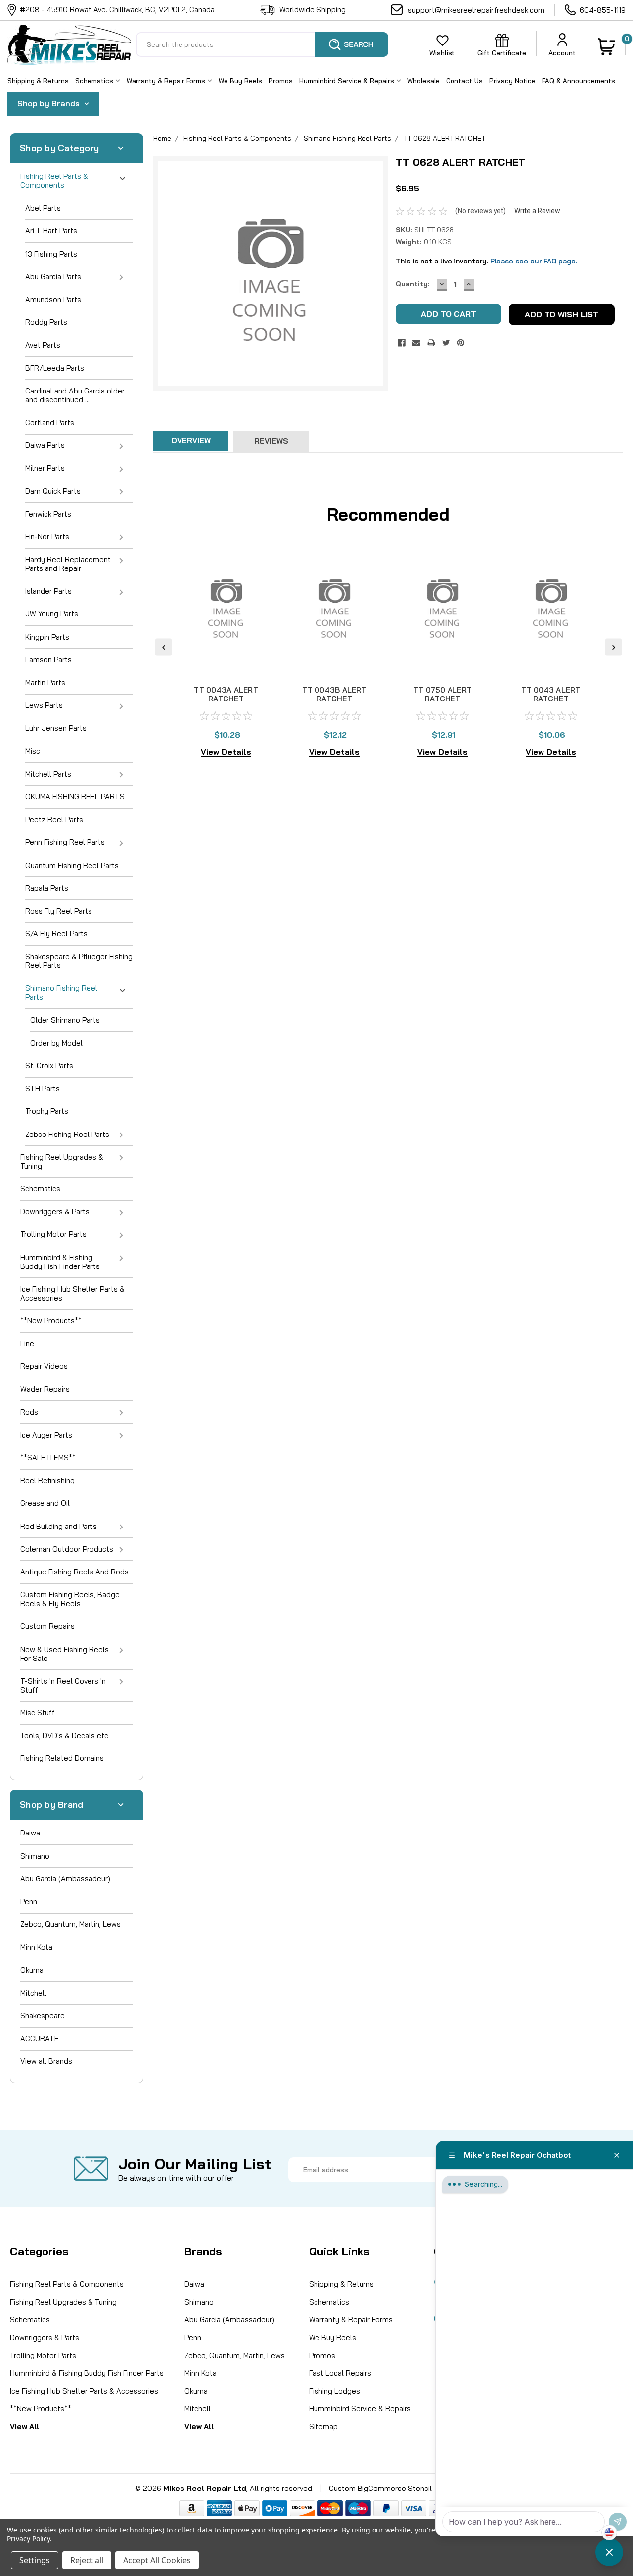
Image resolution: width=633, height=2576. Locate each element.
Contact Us (464, 81)
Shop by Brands (49, 103)
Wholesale (424, 81)
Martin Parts (45, 682)
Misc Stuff (38, 1713)
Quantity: (412, 284)
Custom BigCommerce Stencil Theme (393, 2488)
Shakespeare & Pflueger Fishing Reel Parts (79, 961)
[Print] (431, 343)
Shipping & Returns (38, 81)
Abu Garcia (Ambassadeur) (65, 1879)
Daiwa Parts (45, 445)
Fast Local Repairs (340, 2373)
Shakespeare (43, 2016)
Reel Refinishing (47, 1480)
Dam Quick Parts (53, 491)
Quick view (226, 663)
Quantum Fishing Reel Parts (72, 865)
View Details (226, 752)
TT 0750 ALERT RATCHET (443, 694)
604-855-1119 (603, 10)
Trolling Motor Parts (53, 1234)
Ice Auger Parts (46, 1435)
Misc (33, 751)
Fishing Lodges (335, 2391)
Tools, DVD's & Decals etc (64, 1735)
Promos (281, 81)
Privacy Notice (512, 81)
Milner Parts (45, 468)
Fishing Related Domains (62, 1758)
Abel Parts (43, 208)
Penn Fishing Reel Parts (65, 842)
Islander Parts (48, 591)
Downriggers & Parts (55, 1211)
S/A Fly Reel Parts (56, 934)
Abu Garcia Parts (53, 277)
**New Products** (51, 1321)
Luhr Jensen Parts (56, 728)
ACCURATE (40, 2038)
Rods (29, 1412)
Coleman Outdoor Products (67, 1549)
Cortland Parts (50, 422)
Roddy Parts (46, 322)
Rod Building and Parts (59, 1526)
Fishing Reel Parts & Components (54, 181)
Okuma (32, 1970)
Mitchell (33, 1993)
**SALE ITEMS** (48, 1458)
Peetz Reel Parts (54, 819)
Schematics (95, 81)
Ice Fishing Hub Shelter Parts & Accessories (72, 1293)
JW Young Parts (52, 614)
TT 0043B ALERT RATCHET (334, 694)
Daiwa (30, 1833)
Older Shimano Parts (65, 1020)
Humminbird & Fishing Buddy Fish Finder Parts (60, 1262)
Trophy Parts (47, 1111)
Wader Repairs (45, 1389)
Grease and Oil (45, 1503)
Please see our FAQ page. (534, 261)
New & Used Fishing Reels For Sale (65, 1654)
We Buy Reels (240, 81)
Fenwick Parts (48, 514)
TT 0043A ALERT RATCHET (226, 694)
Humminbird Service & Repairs (348, 81)
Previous (163, 647)
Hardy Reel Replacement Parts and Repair (68, 564)
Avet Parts (43, 345)
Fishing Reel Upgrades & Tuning (62, 1161)
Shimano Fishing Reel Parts (61, 992)
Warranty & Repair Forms (167, 81)
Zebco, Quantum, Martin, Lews (70, 1924)
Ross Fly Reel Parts (59, 911)
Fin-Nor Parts (47, 537)
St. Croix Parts (49, 1066)
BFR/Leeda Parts (55, 368)
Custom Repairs (47, 1626)
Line (27, 1343)
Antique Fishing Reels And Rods (74, 1572)
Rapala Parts (47, 888)
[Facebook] (402, 343)
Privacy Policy (28, 2539)
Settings (35, 2560)
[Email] (416, 343)
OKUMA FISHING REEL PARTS (75, 797)
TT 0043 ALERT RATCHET (551, 694)
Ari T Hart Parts (51, 231)
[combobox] (262, 44)
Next (613, 647)
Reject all (87, 2560)
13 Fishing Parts (51, 254)
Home (162, 138)
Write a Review (537, 211)
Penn (29, 1901)
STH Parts (43, 1088)
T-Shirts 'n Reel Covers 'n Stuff (63, 1685)
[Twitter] (446, 343)
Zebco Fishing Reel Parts (67, 1134)
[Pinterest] (461, 343)
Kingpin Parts (47, 637)
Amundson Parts (53, 299)
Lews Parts (44, 705)
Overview (191, 441)
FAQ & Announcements (579, 81)
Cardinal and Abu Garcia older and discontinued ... (75, 395)
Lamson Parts (48, 660)
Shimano (35, 1856)
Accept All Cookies (157, 2560)
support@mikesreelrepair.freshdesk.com (476, 10)
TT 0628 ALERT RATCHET (444, 138)
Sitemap (323, 2426)
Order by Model (56, 1043)
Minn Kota (36, 1947)
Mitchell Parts (48, 774)
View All (24, 2426)
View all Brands (46, 2061)
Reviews (271, 441)
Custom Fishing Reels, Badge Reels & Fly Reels (70, 1599)
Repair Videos (44, 1366)
